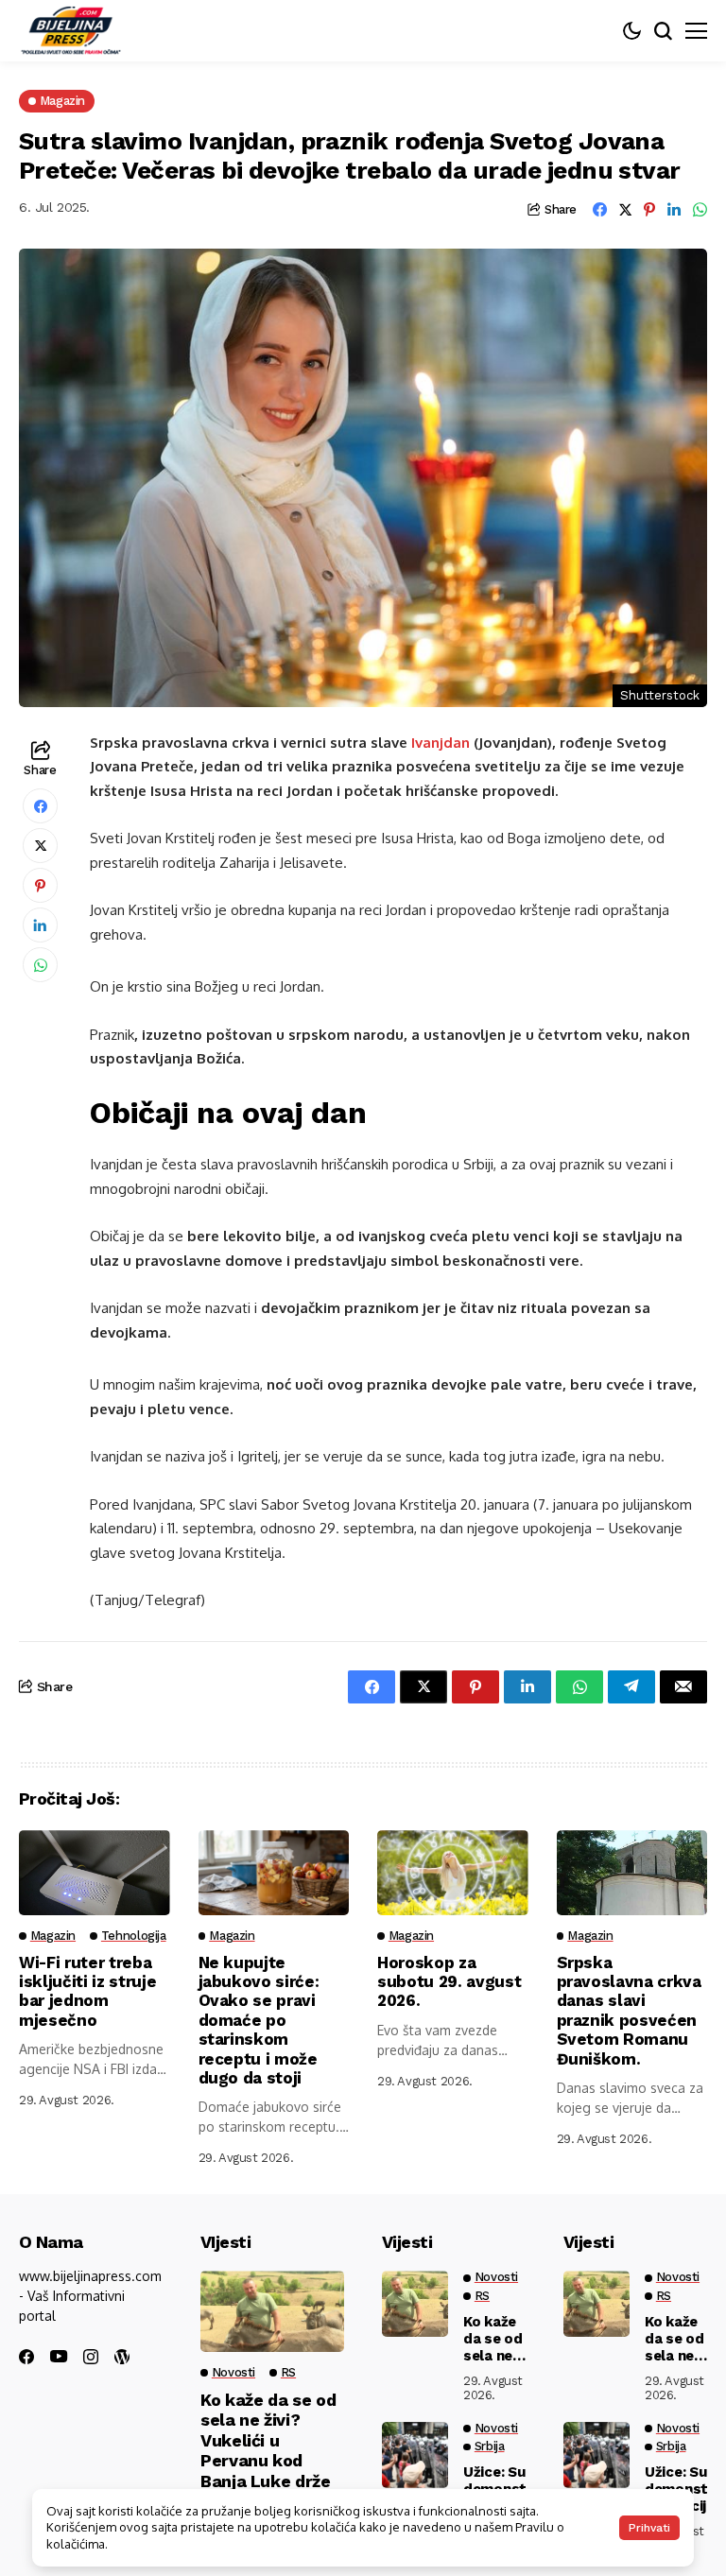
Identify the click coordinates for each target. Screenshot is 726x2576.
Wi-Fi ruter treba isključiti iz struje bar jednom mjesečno (87, 1991)
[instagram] (91, 2357)
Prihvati (649, 2528)
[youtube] (59, 2357)
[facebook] (26, 2357)
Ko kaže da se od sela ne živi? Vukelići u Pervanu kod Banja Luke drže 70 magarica (268, 2451)
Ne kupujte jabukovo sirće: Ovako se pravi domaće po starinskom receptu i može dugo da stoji (259, 2020)
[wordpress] (122, 2357)
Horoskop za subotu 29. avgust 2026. (449, 1982)
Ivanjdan (441, 743)
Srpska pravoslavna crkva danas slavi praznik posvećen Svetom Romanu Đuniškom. (629, 2011)
